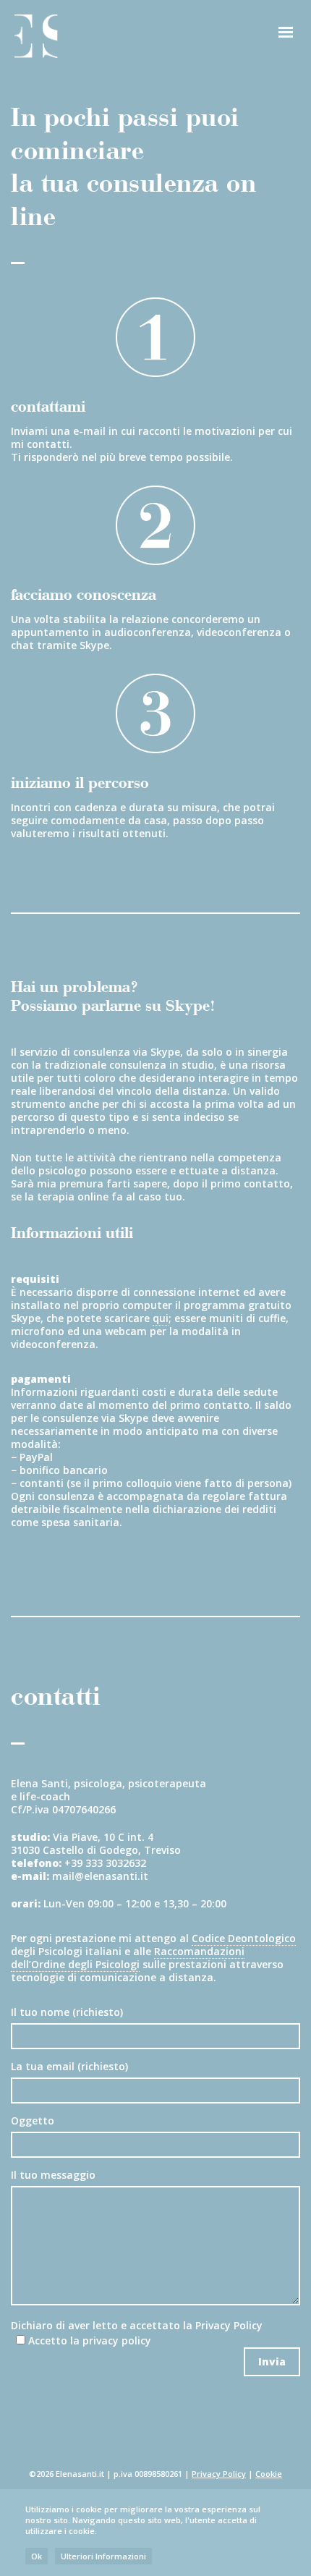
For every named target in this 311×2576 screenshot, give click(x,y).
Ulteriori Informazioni (103, 2556)
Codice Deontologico (244, 1938)
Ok (37, 2556)
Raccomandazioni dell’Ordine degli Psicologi (128, 1958)
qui (161, 1318)
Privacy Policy (229, 2325)
